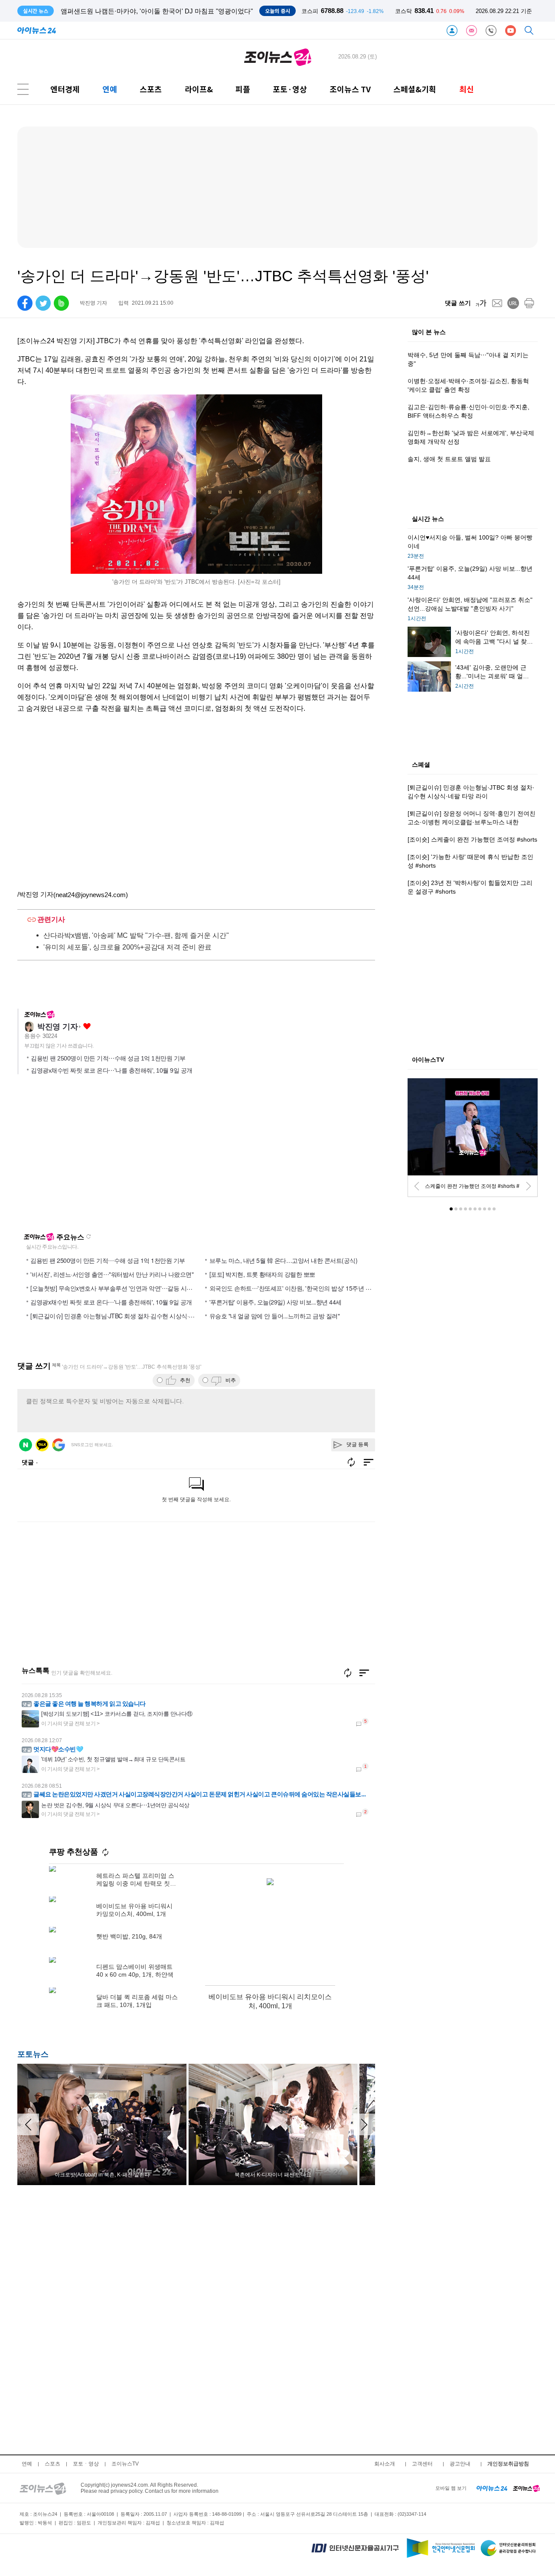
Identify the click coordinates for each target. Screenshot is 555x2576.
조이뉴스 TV (350, 89)
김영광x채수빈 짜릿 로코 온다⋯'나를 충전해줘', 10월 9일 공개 (112, 1070)
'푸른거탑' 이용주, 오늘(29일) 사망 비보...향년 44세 (276, 1302)
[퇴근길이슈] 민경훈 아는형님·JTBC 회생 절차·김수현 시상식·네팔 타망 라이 (129, 1316)
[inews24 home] (492, 2488)
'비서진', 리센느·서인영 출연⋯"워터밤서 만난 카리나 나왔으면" (112, 1274)
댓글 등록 (357, 1444)
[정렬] (364, 1673)
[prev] (417, 1186)
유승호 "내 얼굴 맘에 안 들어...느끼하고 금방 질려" (275, 1316)
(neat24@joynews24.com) (91, 895)
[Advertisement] (101, 1157)
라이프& (199, 89)
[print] (529, 303)
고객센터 (422, 2464)
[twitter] (43, 303)
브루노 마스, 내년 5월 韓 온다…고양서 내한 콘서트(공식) (284, 1260)
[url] (513, 303)
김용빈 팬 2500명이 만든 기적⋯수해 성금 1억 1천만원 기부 (108, 1058)
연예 (110, 89)
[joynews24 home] (526, 2488)
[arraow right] (364, 2124)
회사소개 (385, 2464)
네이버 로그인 (26, 1445)
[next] (529, 1186)
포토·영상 (290, 89)
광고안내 (460, 2464)
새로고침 (88, 1236)
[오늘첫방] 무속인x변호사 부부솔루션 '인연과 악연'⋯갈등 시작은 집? (120, 1288)
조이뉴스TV (125, 2464)
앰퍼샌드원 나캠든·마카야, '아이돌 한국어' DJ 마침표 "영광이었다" (157, 11)
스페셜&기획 (415, 89)
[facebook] (25, 303)
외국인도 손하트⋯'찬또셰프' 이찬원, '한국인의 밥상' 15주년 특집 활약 (300, 1288)
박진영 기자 (57, 1027)
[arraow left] (28, 2124)
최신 (467, 89)
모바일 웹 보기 (451, 2488)
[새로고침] (348, 1673)
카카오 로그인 (42, 1445)
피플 (243, 89)
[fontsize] (481, 303)
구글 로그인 (59, 1445)
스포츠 (151, 89)
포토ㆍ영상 (86, 2464)
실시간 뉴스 (428, 519)
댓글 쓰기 (458, 303)
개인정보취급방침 (508, 2464)
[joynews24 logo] (278, 57)
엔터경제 (65, 89)
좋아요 (87, 1026)
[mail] (497, 303)
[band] (61, 303)
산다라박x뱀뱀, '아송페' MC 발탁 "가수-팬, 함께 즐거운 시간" (136, 935)
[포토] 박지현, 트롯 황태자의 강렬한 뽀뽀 (262, 1274)
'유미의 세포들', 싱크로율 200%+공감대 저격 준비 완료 (127, 947)
